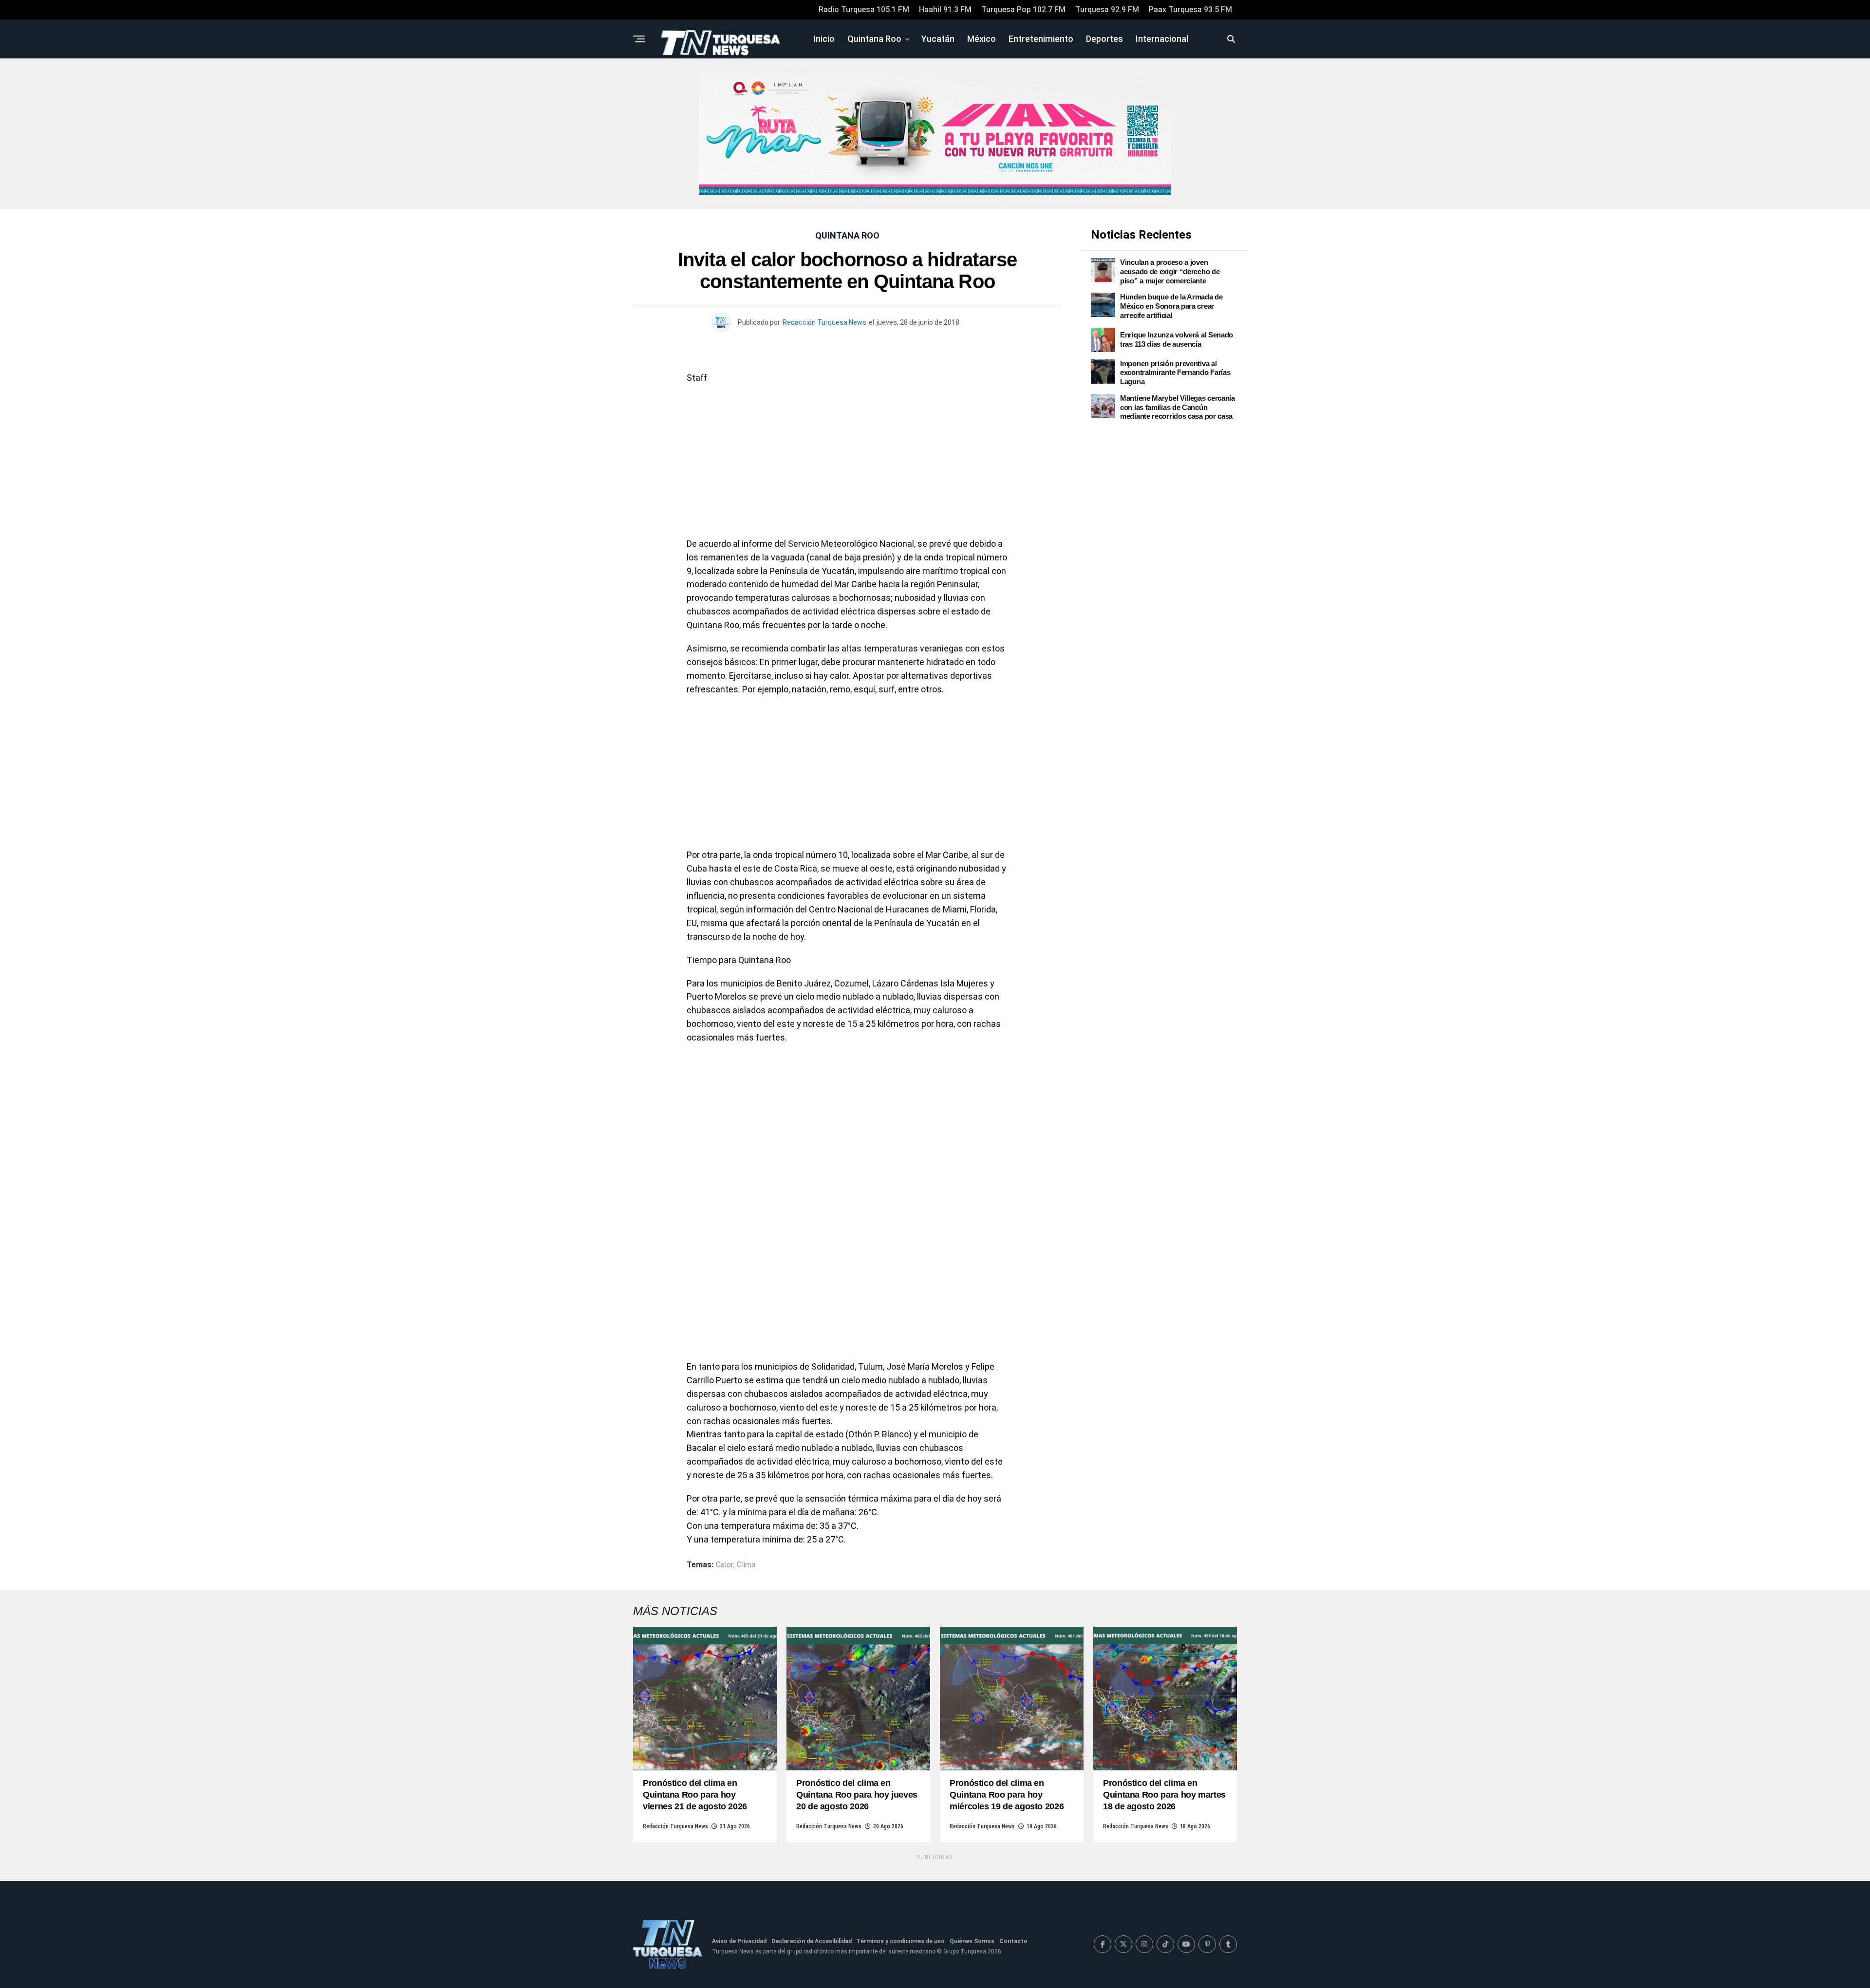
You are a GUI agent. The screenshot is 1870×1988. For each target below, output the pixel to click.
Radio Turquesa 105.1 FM (864, 9)
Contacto (1013, 1941)
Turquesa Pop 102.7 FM (1023, 9)
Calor (725, 1565)
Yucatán (938, 39)
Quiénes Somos (972, 1941)
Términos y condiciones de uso (901, 1941)
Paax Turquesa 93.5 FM (1190, 9)
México (982, 39)
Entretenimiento (1041, 39)
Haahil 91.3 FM (945, 9)
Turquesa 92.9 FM (1107, 9)
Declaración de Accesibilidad (812, 1941)
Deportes (1104, 39)
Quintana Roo (874, 39)
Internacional (1162, 39)
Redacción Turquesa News (824, 322)
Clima (746, 1565)
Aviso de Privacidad (739, 1941)
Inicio (824, 39)
